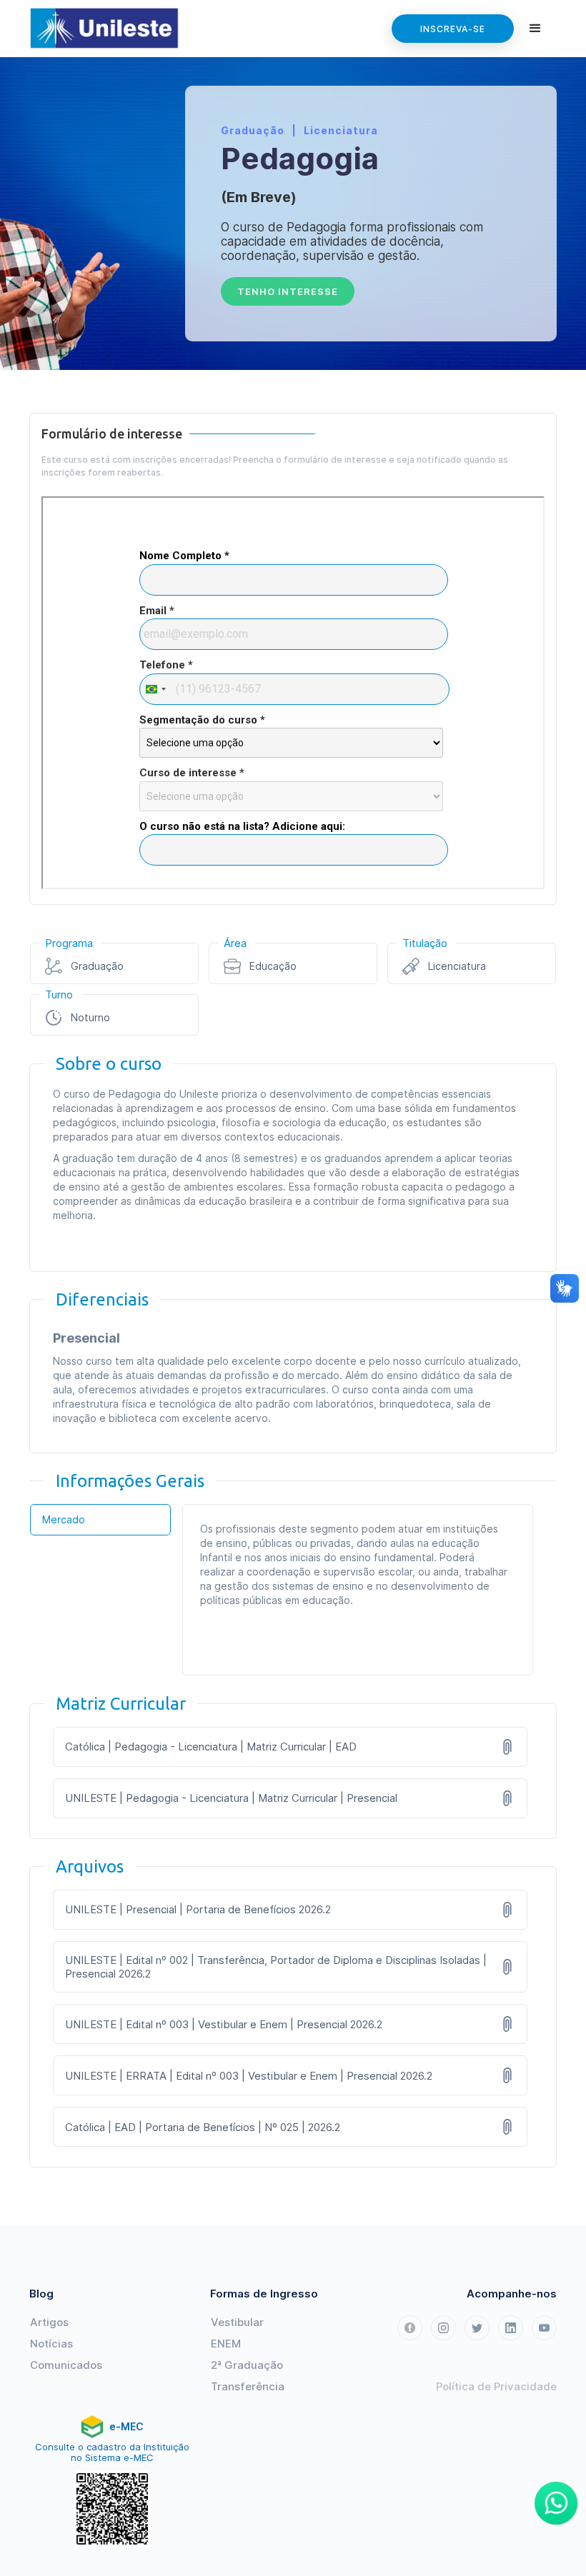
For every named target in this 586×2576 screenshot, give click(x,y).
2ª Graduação (247, 2365)
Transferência (248, 2386)
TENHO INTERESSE (288, 291)
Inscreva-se (453, 29)
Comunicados (66, 2365)
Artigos (49, 2322)
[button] (535, 29)
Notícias (51, 2344)
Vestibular (237, 2322)
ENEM (226, 2344)
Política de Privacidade (496, 2386)
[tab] (100, 1520)
